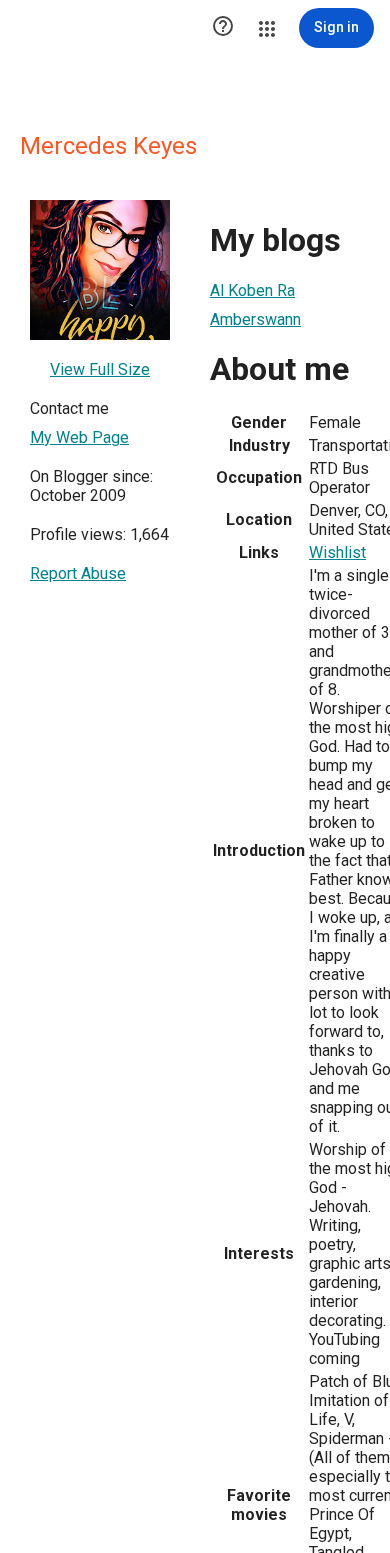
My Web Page (79, 437)
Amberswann (255, 319)
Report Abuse (78, 573)
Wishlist (337, 552)
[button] (223, 28)
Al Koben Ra (252, 290)
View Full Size (100, 369)
